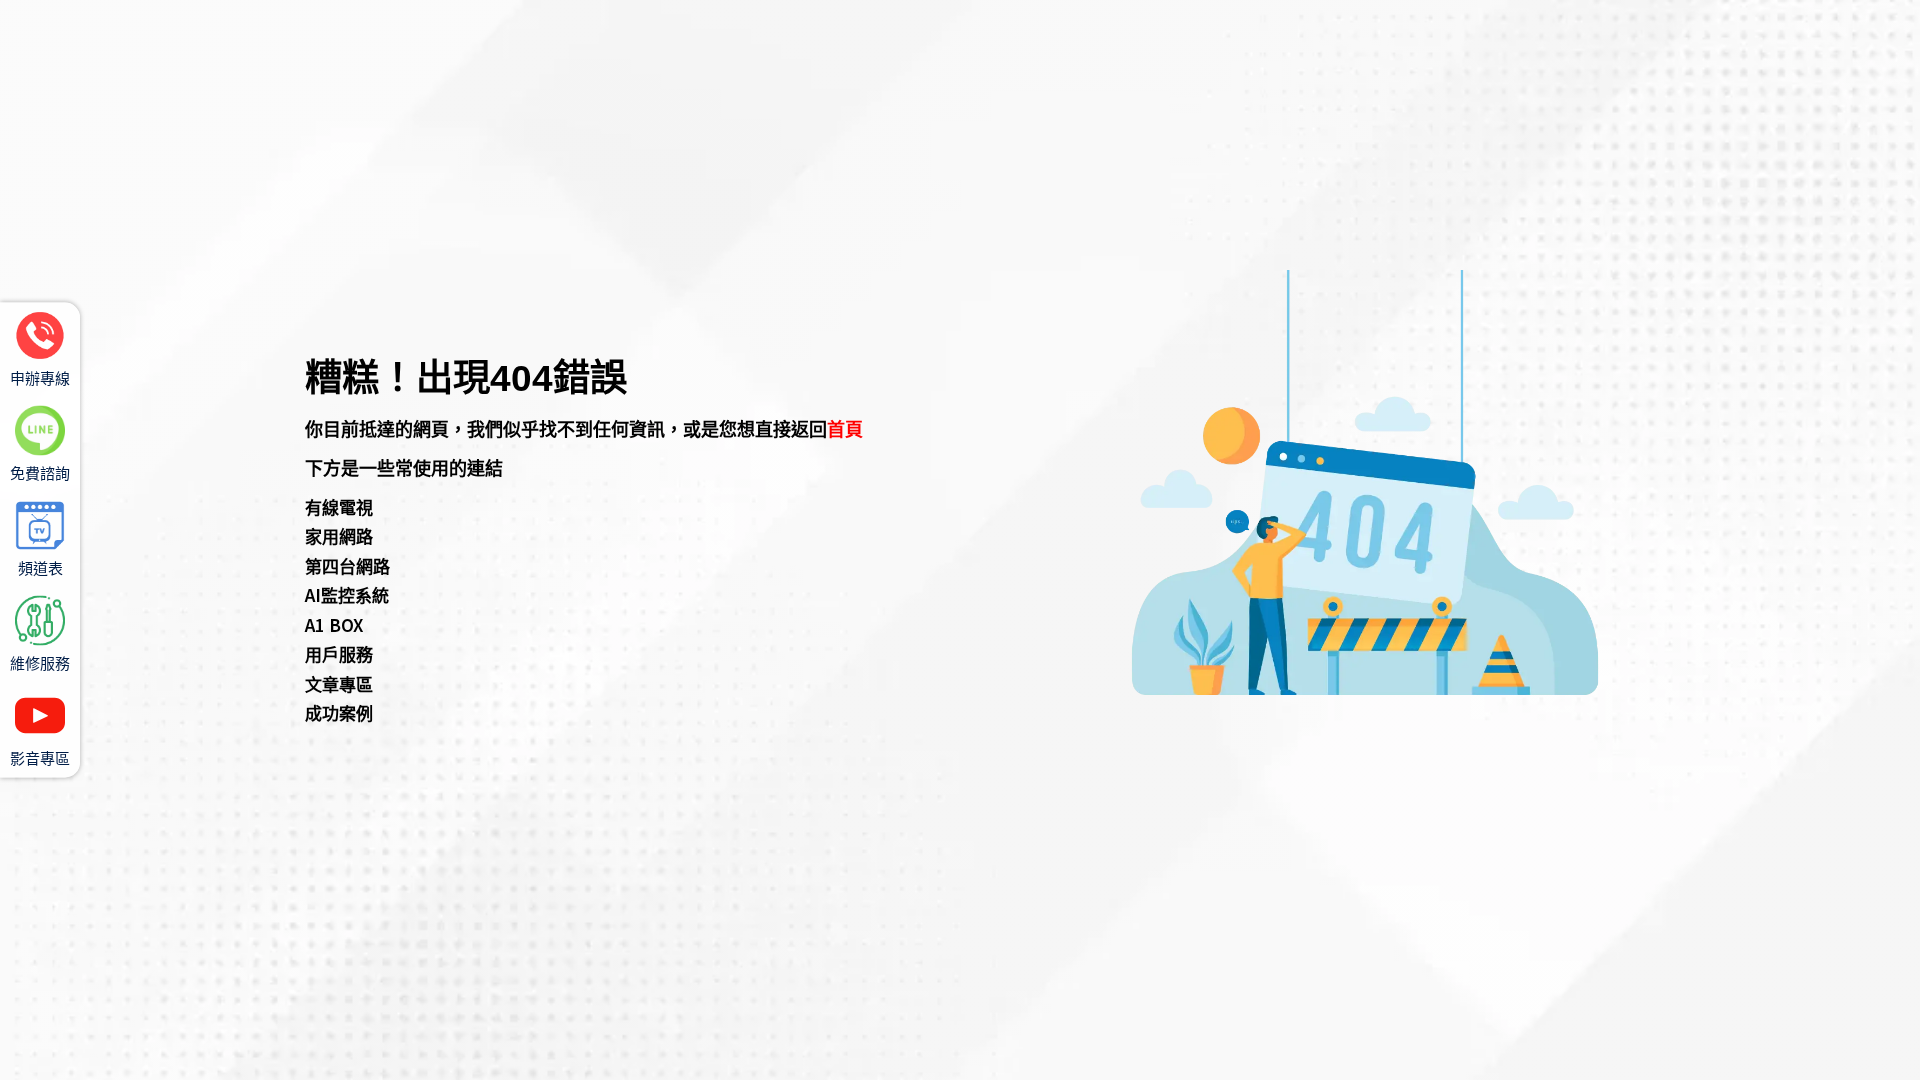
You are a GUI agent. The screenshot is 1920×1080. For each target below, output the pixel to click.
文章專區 (339, 683)
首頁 (845, 428)
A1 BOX (334, 624)
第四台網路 (347, 565)
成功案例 (339, 712)
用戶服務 (339, 653)
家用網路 (339, 535)
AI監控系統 (347, 594)
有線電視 (339, 506)
